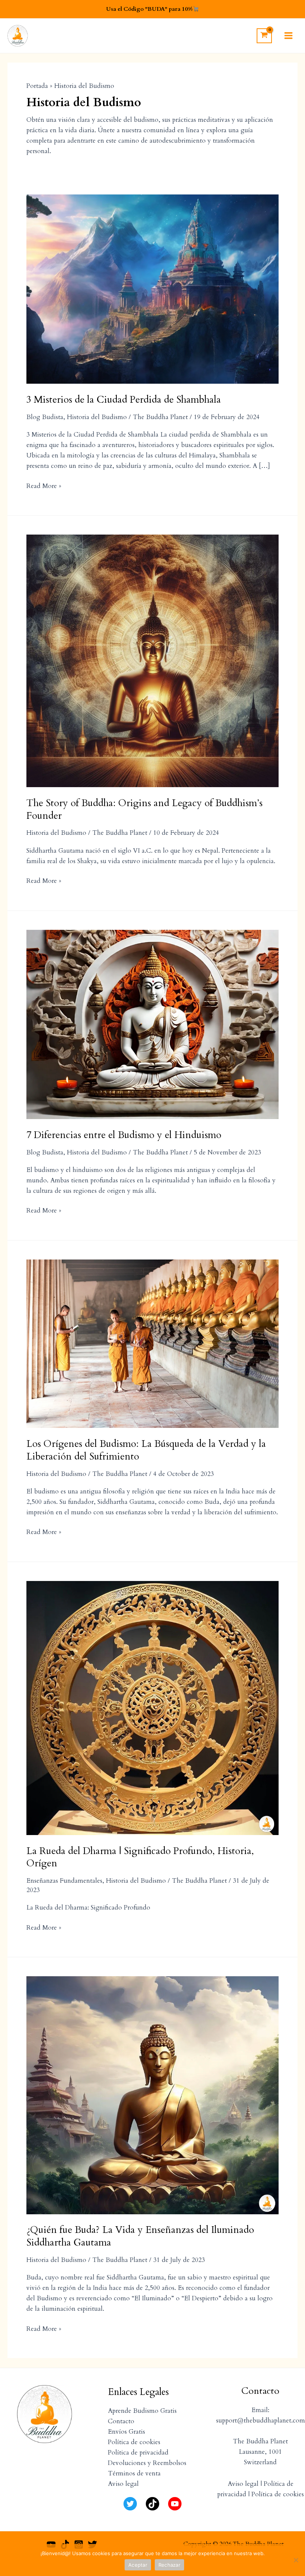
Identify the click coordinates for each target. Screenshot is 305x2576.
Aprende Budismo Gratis (142, 2411)
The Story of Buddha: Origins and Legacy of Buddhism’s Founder (145, 809)
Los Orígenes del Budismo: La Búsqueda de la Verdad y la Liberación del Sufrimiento (146, 1450)
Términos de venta (134, 2473)
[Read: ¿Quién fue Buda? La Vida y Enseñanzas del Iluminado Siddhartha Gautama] (152, 2095)
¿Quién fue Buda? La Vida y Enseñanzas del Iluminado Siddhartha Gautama (140, 2236)
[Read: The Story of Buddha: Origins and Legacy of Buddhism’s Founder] (152, 660)
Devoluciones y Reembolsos (147, 2463)
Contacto (121, 2421)
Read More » (44, 486)
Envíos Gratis (126, 2432)
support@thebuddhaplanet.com (261, 2420)
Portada (37, 86)
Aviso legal (123, 2484)
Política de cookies (134, 2442)
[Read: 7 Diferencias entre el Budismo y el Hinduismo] (152, 1024)
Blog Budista (45, 417)
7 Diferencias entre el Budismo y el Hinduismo (124, 1135)
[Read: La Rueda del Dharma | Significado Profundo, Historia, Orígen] (152, 1707)
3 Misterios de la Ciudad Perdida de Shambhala (124, 400)
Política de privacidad (138, 2453)
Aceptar (138, 2565)
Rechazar (169, 2565)
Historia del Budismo (97, 417)
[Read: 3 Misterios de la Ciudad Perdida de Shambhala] (152, 289)
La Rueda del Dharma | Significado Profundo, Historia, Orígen (140, 1857)
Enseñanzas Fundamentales (64, 1881)
